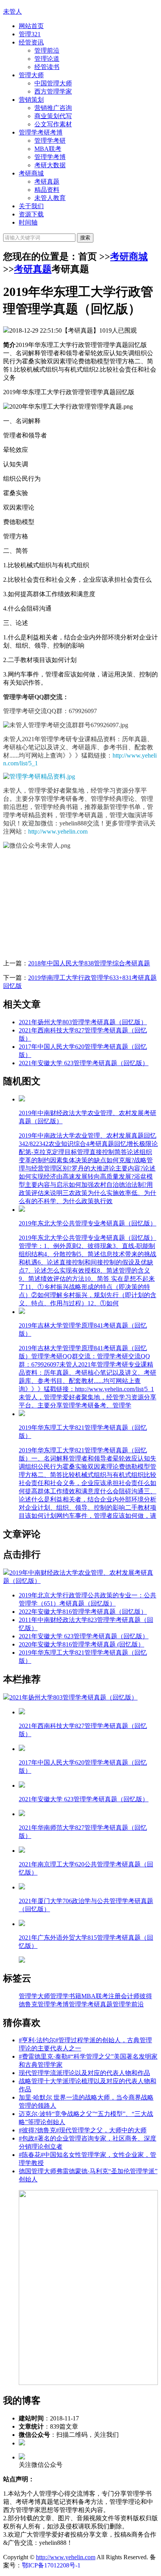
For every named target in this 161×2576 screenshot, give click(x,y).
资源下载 (31, 214)
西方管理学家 (53, 91)
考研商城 (31, 173)
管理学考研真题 (91, 2004)
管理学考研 (50, 141)
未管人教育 (50, 198)
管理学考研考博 (41, 132)
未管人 (13, 12)
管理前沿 (47, 50)
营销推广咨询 (53, 108)
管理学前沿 (128, 2004)
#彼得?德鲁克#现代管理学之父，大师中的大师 (83, 2130)
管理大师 (31, 75)
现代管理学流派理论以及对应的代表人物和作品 (84, 2073)
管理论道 (47, 59)
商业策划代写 (53, 116)
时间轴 (28, 222)
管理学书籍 (66, 1996)
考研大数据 (50, 165)
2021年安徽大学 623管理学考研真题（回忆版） (84, 1063)
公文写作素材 (53, 124)
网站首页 (31, 26)
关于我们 (31, 206)
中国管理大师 (53, 83)
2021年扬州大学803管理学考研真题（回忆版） (83, 1022)
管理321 (30, 34)
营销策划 (31, 100)
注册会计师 (124, 1996)
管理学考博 (50, 157)
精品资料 (47, 190)
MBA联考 (48, 149)
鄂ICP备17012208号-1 (51, 2565)
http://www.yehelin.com (58, 831)
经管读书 (47, 67)
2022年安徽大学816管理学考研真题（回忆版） (83, 1612)
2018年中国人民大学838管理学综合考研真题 (89, 963)
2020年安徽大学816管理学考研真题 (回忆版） (81, 1644)
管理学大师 (34, 1996)
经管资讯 (31, 42)
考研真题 (47, 181)
